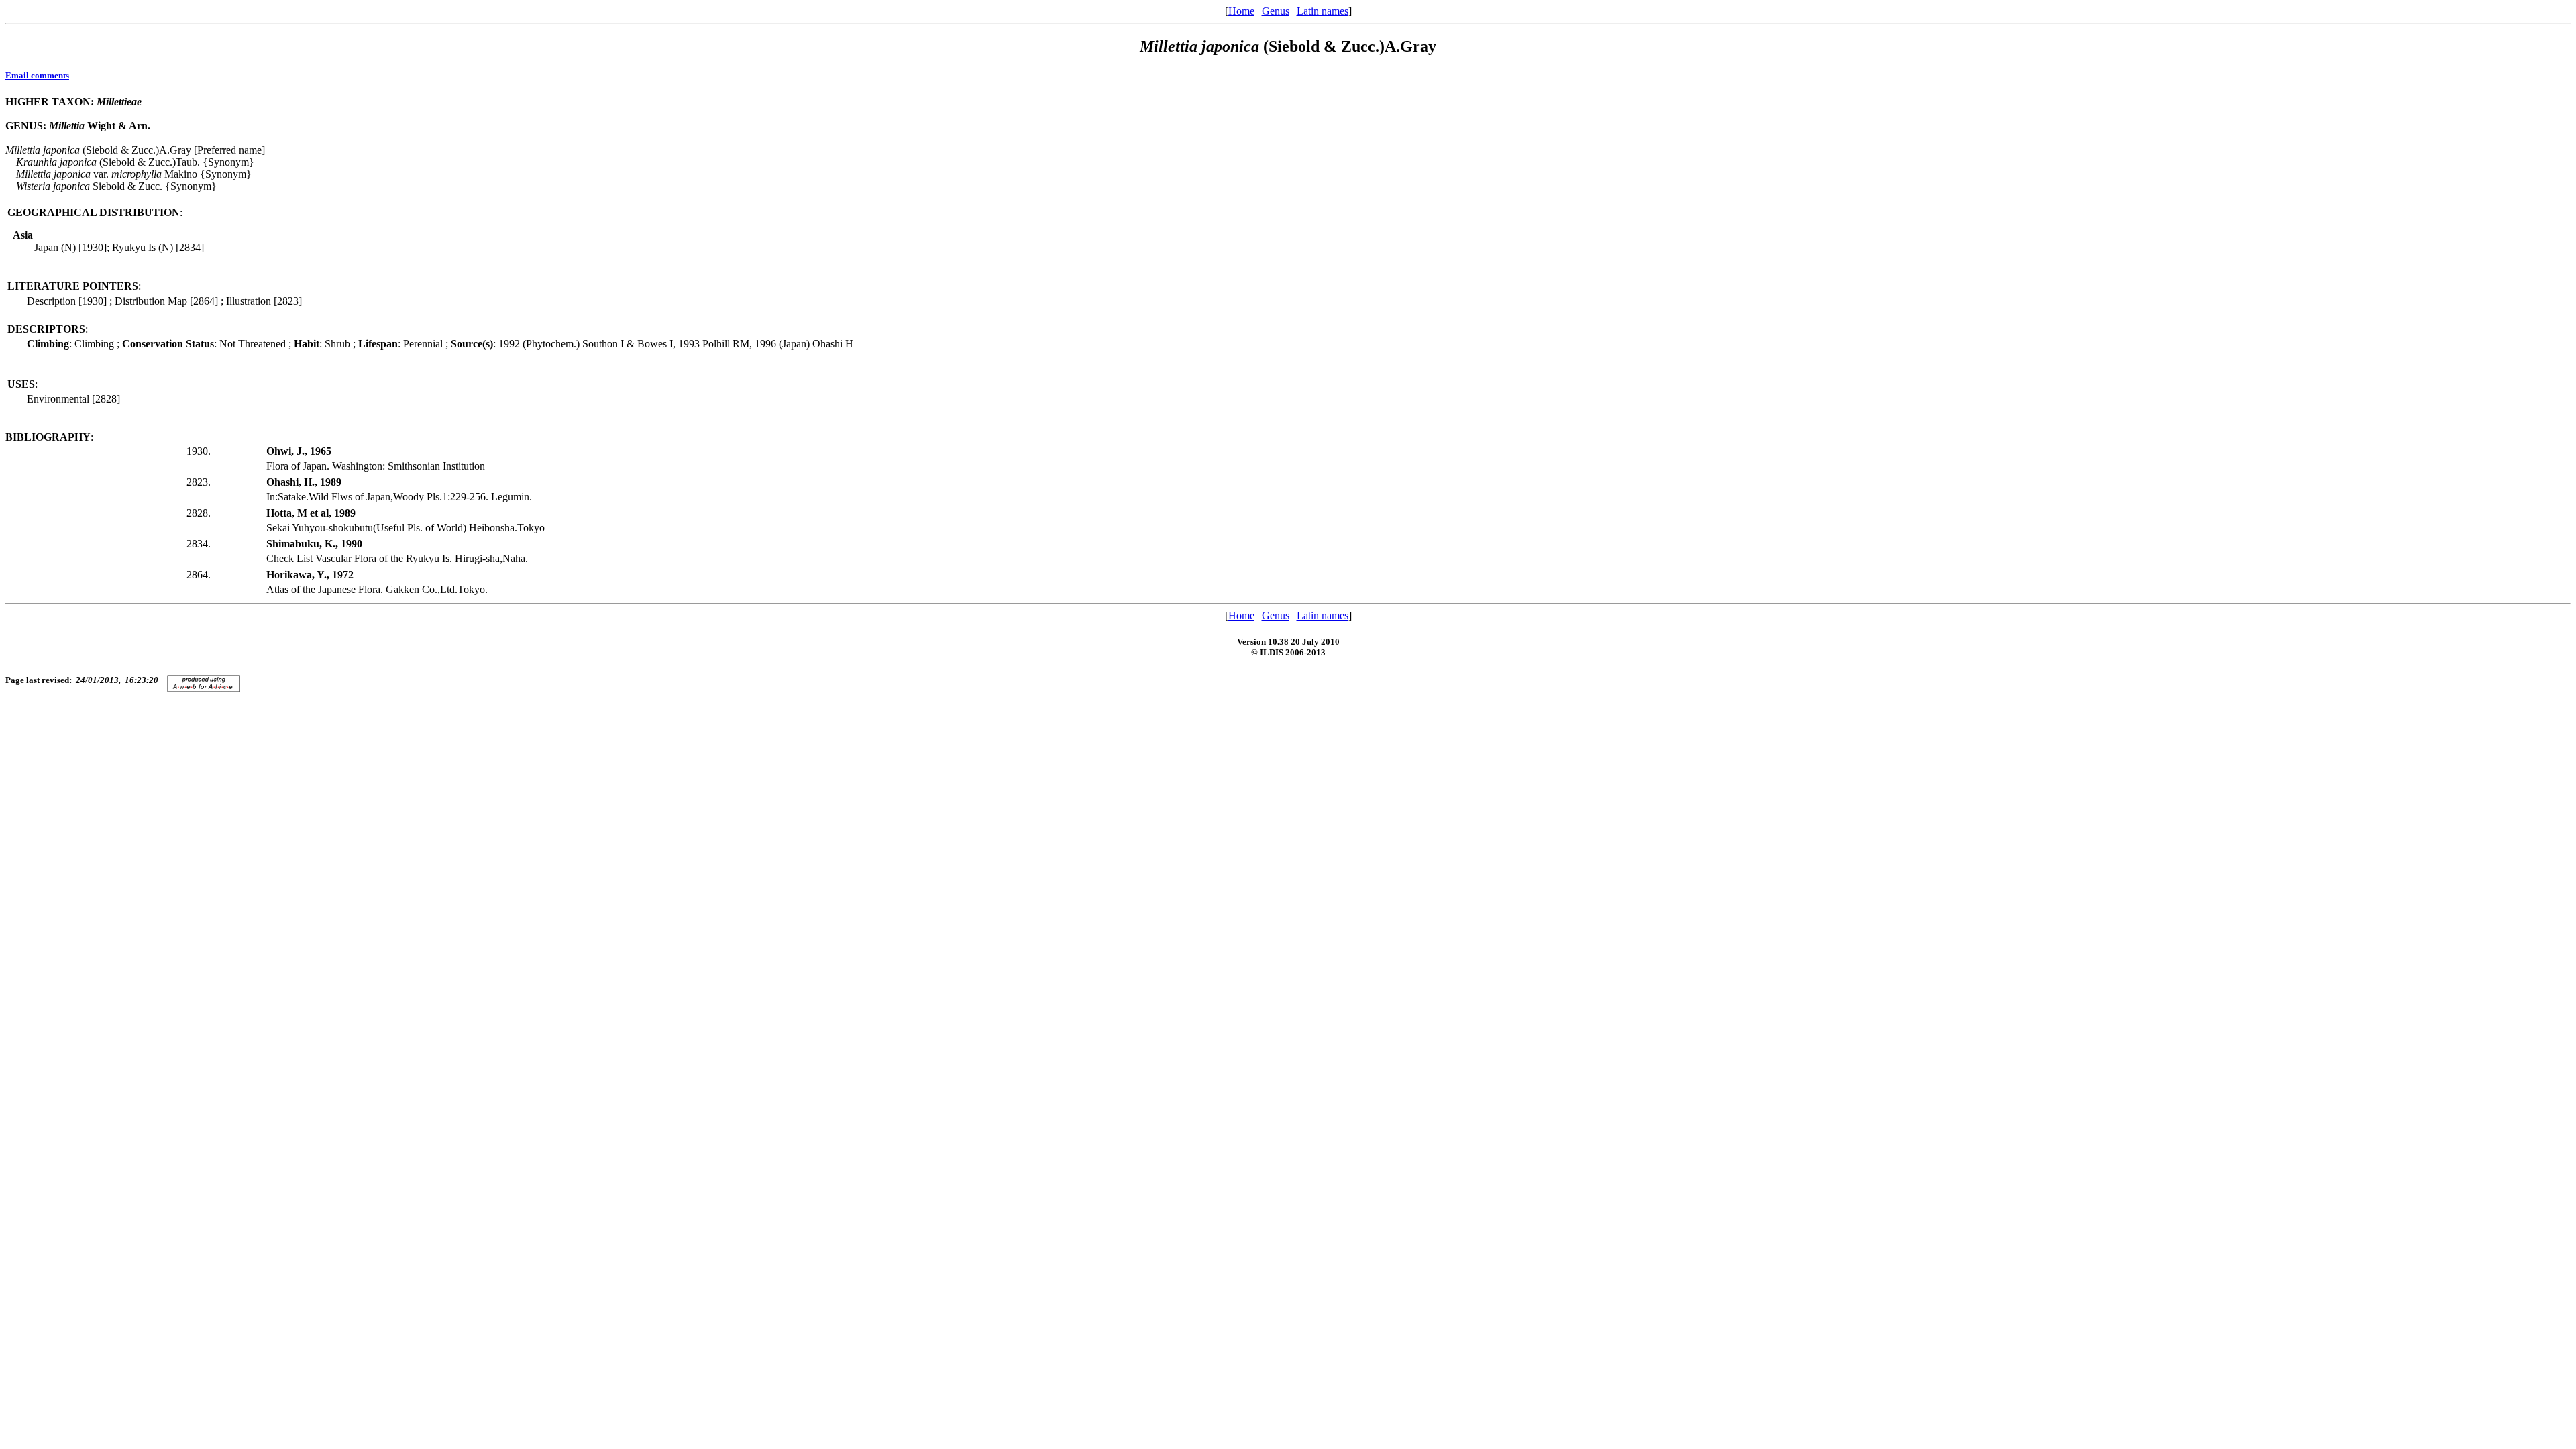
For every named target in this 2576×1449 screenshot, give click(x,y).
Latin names (1323, 11)
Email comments (37, 75)
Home (1241, 11)
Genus (1276, 11)
